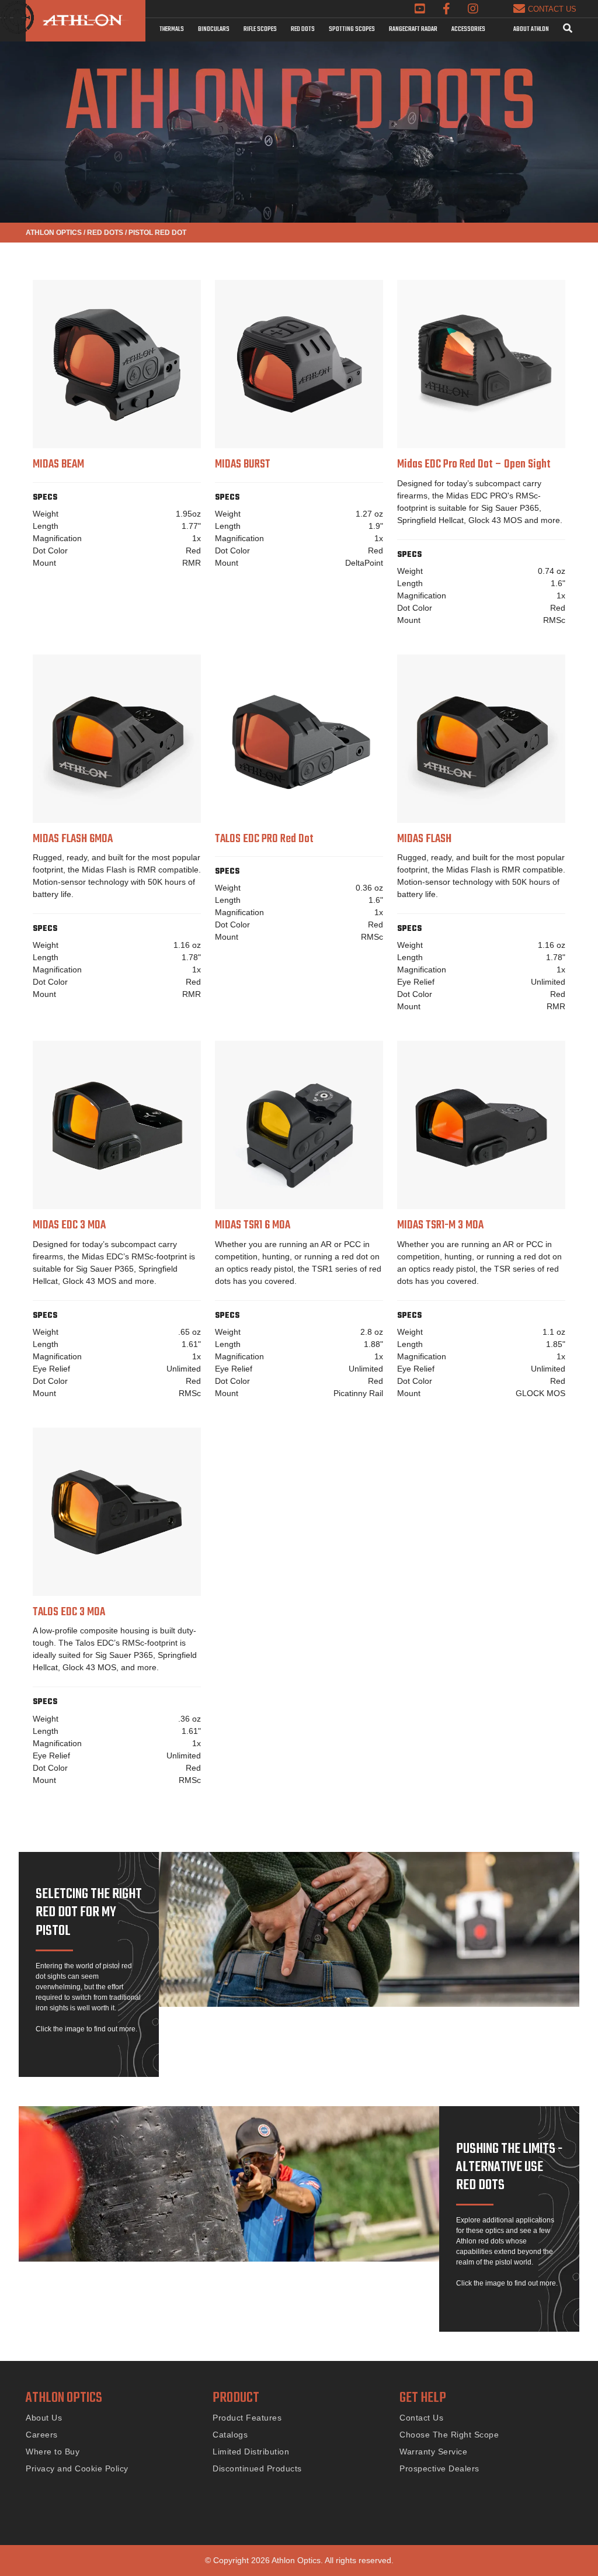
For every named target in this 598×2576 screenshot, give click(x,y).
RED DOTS (105, 233)
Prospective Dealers (439, 2468)
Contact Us (421, 2418)
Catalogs (230, 2435)
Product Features (247, 2418)
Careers (42, 2435)
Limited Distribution (251, 2452)
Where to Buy (53, 2452)
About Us (44, 2418)
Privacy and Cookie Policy (77, 2468)
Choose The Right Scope (449, 2435)
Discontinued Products (257, 2468)
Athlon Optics (54, 233)
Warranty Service (433, 2452)
